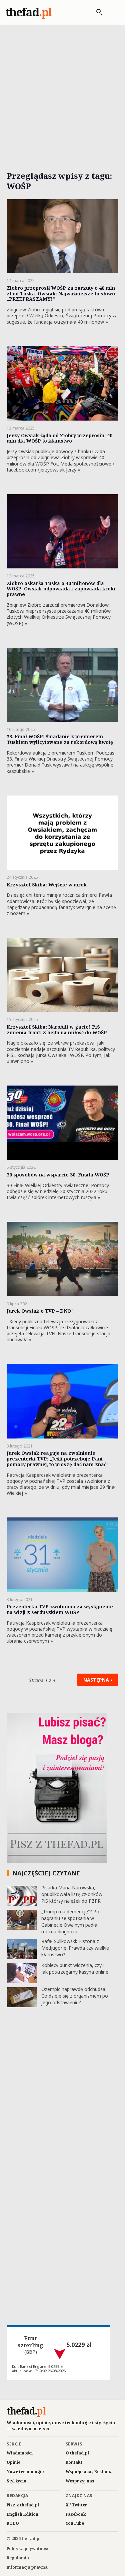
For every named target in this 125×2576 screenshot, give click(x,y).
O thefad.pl (77, 2453)
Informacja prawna (27, 2567)
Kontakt (74, 2462)
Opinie (13, 2462)
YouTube (75, 2523)
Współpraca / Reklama (89, 2472)
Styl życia (16, 2481)
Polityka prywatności (29, 2549)
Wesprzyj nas (80, 2481)
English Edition (22, 2514)
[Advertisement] (62, 90)
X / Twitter (76, 2505)
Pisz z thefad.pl (23, 2505)
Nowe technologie (25, 2472)
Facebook (76, 2514)
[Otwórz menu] (113, 12)
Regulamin (18, 2558)
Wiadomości (20, 2453)
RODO (13, 2523)
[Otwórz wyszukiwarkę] (96, 12)
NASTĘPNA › (98, 1680)
